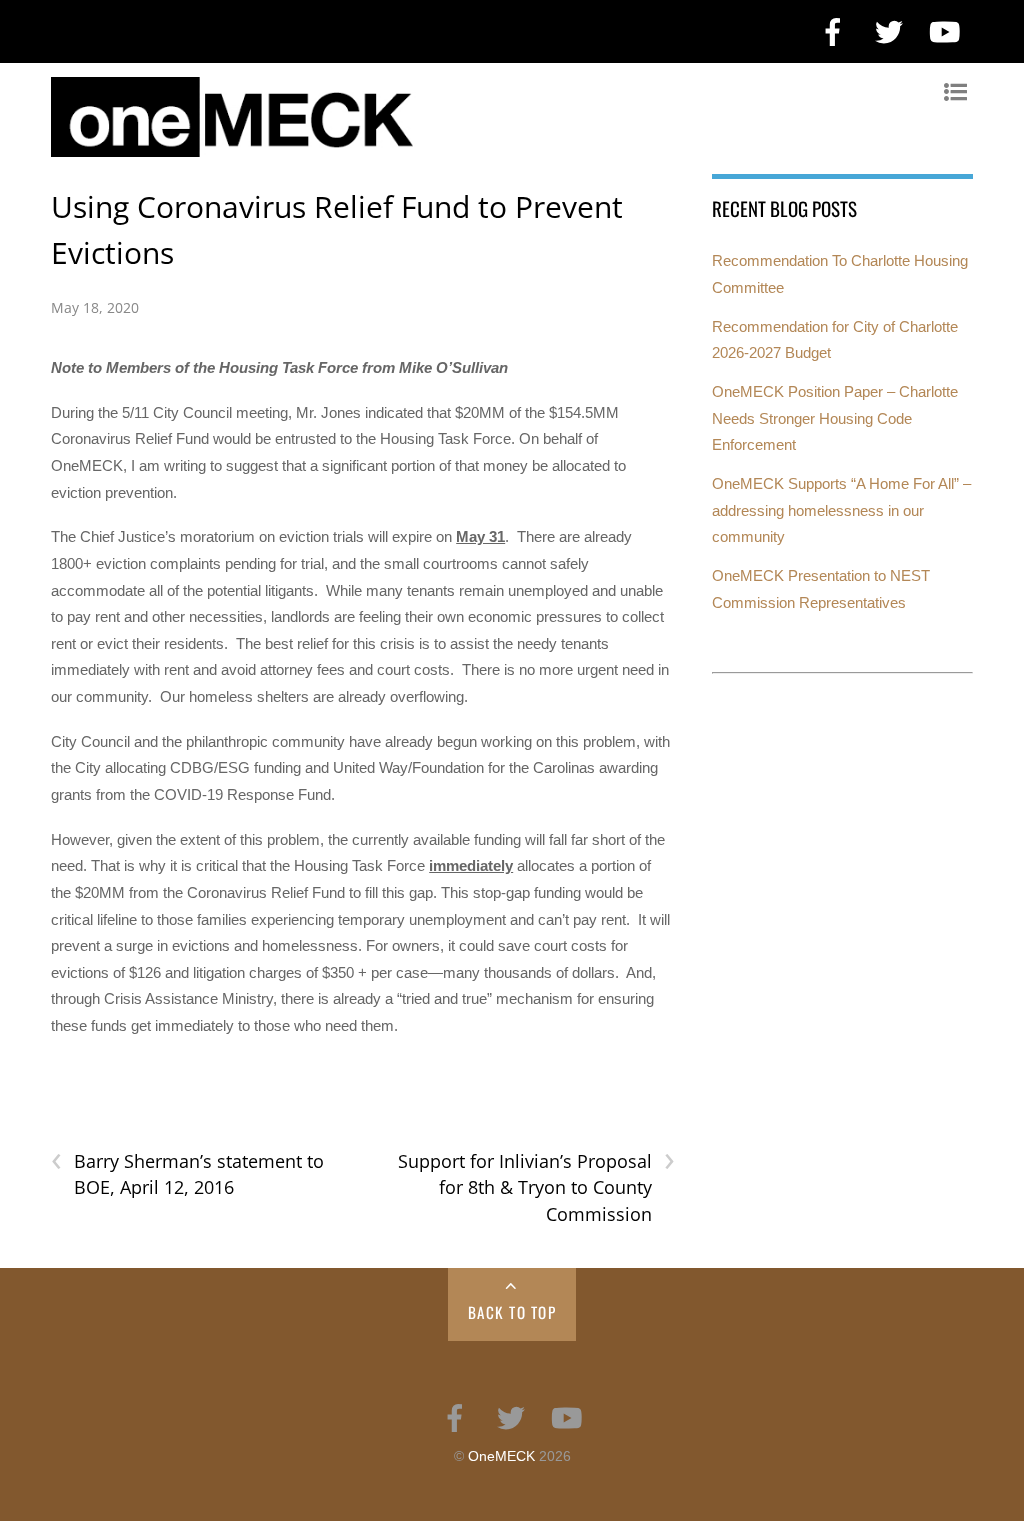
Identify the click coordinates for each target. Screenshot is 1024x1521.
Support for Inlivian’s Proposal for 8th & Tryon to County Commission (536, 1187)
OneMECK (501, 1456)
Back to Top (512, 1312)
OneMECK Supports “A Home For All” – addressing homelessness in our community (841, 510)
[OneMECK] (501, 147)
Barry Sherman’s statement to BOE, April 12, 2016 (187, 1174)
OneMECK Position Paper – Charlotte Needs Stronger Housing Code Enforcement (835, 418)
